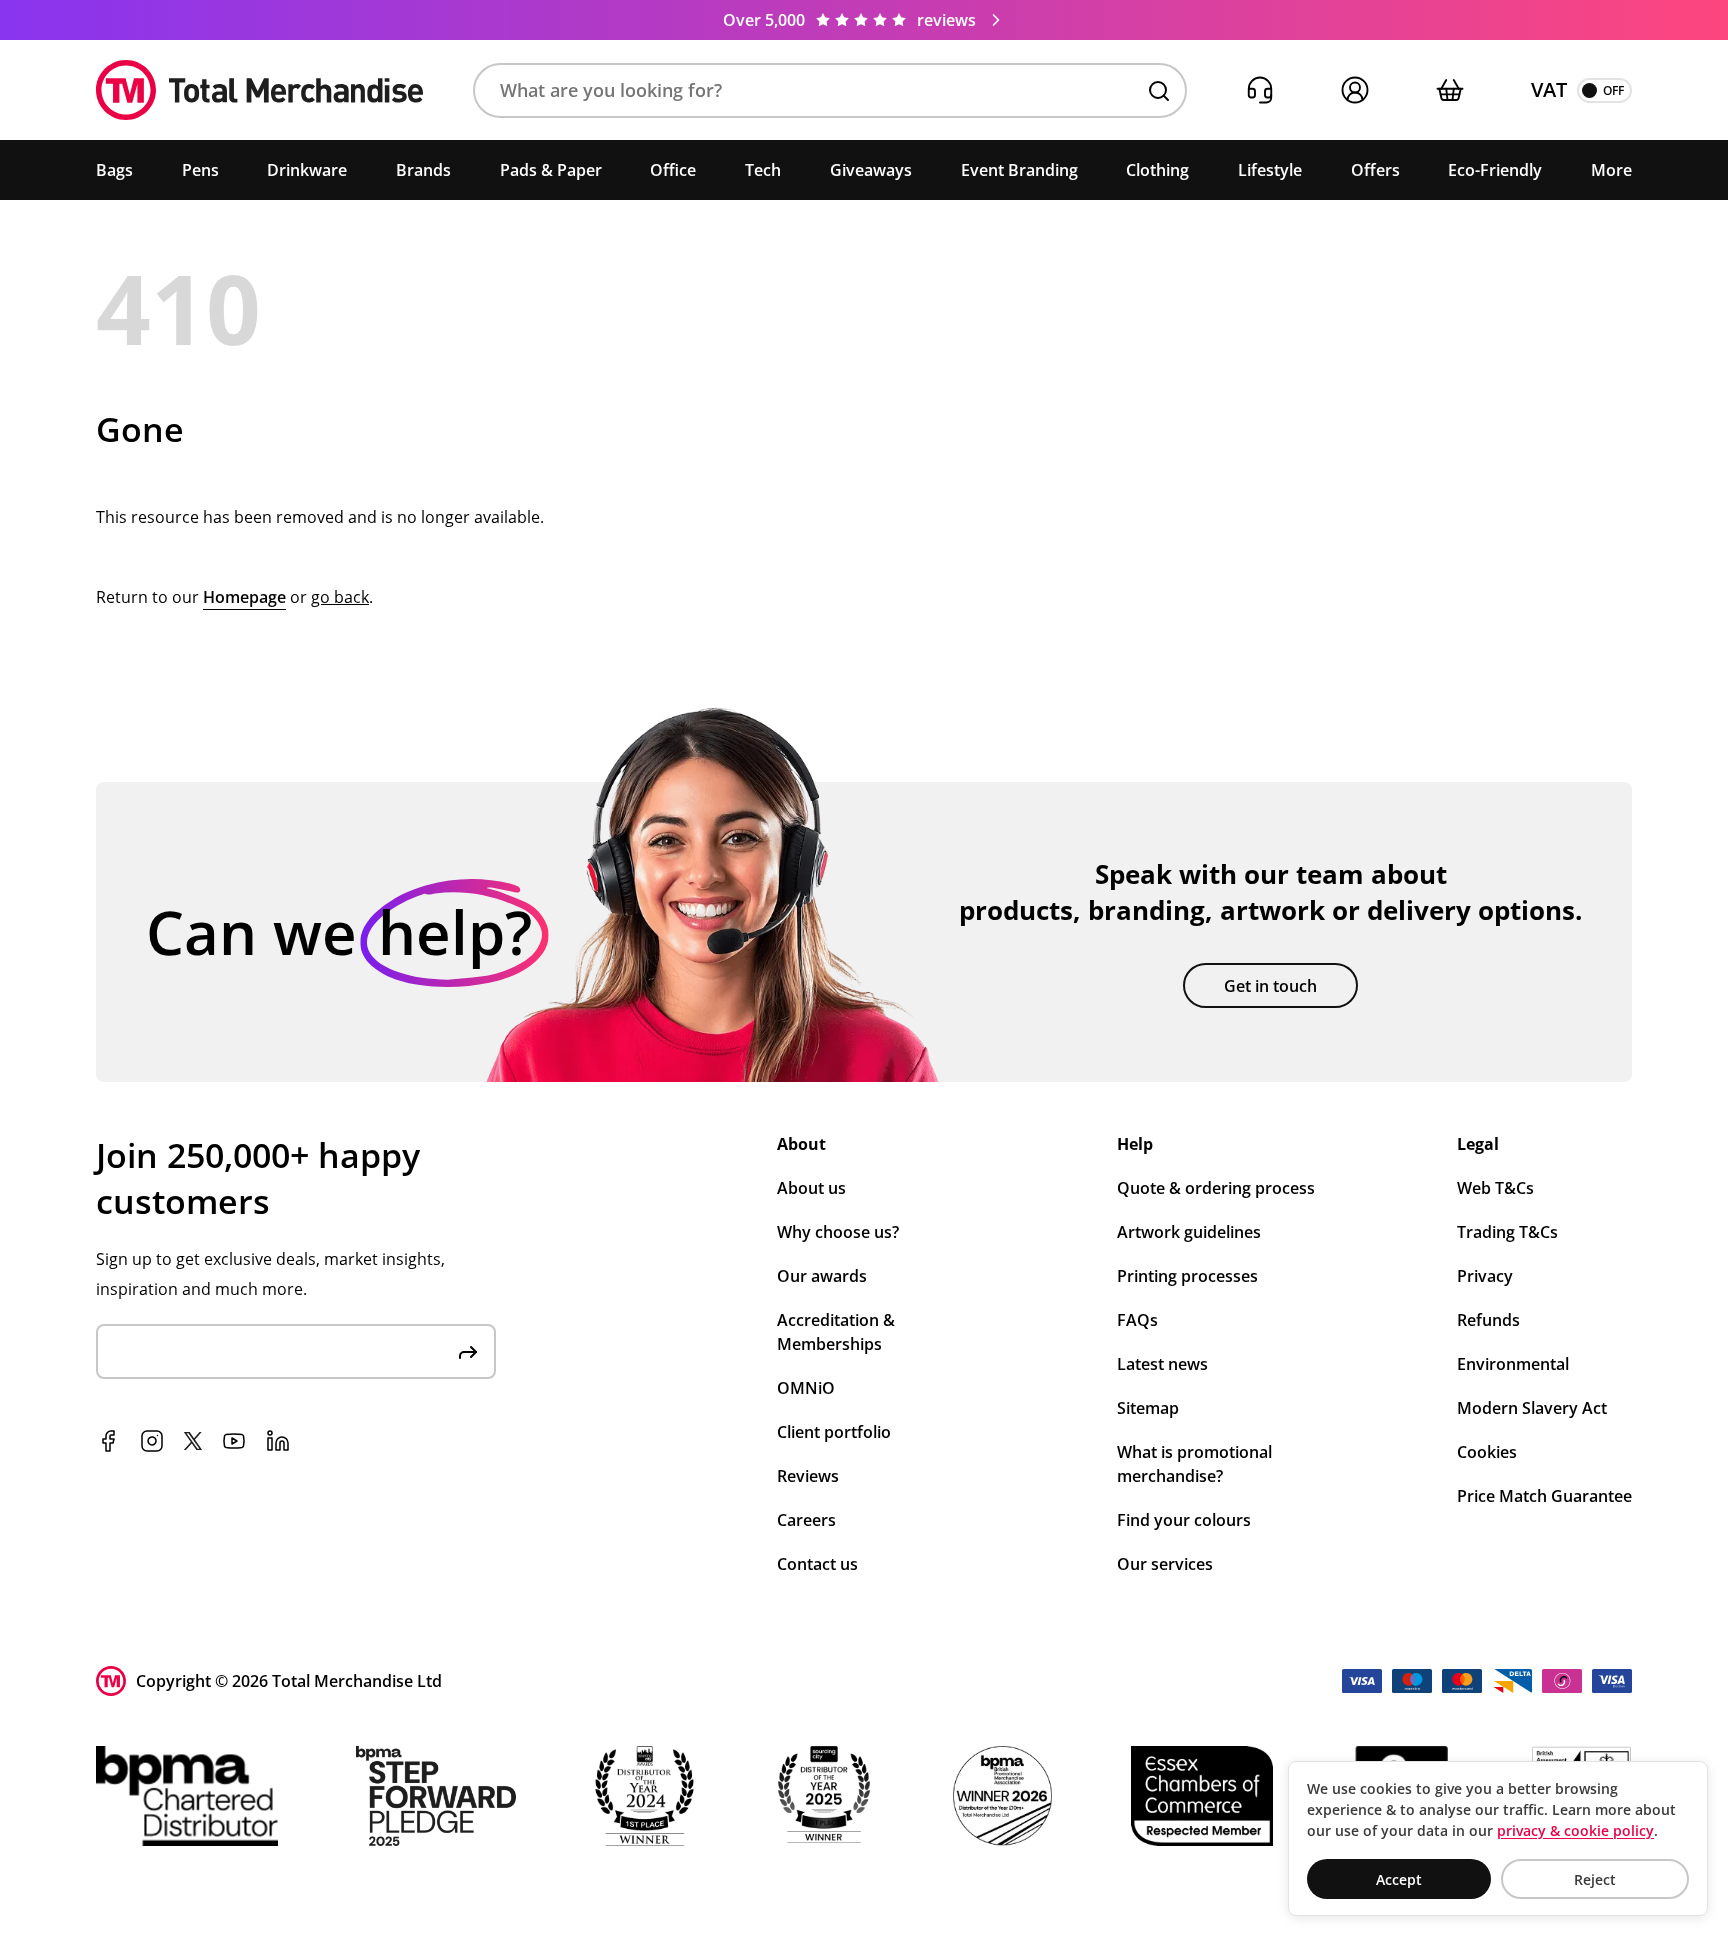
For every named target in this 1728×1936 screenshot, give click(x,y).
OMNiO (806, 1388)
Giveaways (871, 170)
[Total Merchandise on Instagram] (152, 1441)
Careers (806, 1520)
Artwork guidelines (1189, 1232)
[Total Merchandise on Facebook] (108, 1441)
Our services (1165, 1564)
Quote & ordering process (1216, 1188)
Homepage (244, 597)
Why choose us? (838, 1232)
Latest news (1162, 1364)
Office (673, 170)
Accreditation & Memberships (836, 1332)
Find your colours (1184, 1520)
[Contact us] (1259, 90)
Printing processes (1187, 1276)
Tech (763, 170)
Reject (1595, 1879)
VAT (1549, 89)
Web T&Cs (1495, 1188)
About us (811, 1188)
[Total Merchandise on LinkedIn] (278, 1441)
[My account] (1354, 90)
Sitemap (1148, 1408)
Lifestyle (1270, 170)
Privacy (1485, 1276)
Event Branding (1019, 170)
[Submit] (468, 1351)
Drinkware (307, 170)
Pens (200, 170)
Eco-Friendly (1495, 170)
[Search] (1159, 91)
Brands (423, 170)
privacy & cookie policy (1575, 1830)
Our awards (822, 1276)
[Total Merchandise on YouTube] (234, 1441)
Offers (1375, 170)
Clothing (1157, 170)
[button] (830, 90)
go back (340, 597)
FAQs (1137, 1320)
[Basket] (1449, 90)
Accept (1399, 1879)
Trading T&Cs (1507, 1232)
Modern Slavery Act (1532, 1408)
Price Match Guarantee (1544, 1496)
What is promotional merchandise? (1194, 1464)
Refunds (1488, 1320)
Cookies (1487, 1452)
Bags (114, 170)
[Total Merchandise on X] (193, 1441)
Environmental (1513, 1364)
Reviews (808, 1476)
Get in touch (1270, 986)
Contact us (817, 1564)
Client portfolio (834, 1432)
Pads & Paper (551, 170)
